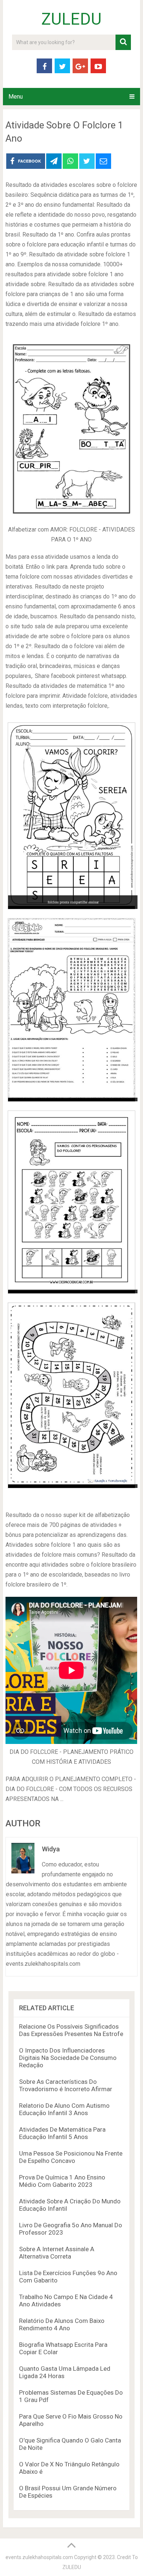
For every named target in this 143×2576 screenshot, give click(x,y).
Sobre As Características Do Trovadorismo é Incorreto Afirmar (66, 2085)
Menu (16, 97)
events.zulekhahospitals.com (39, 2557)
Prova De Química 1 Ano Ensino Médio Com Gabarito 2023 (62, 2181)
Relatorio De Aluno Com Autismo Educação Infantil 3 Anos (64, 2109)
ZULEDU (71, 19)
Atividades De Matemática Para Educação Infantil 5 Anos (62, 2133)
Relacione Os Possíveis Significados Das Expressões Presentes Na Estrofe (71, 2030)
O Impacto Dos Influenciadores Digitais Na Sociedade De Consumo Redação (68, 2058)
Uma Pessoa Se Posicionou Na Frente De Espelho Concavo (71, 2157)
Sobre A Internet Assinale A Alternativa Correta (57, 2253)
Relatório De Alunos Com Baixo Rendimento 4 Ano (62, 2324)
